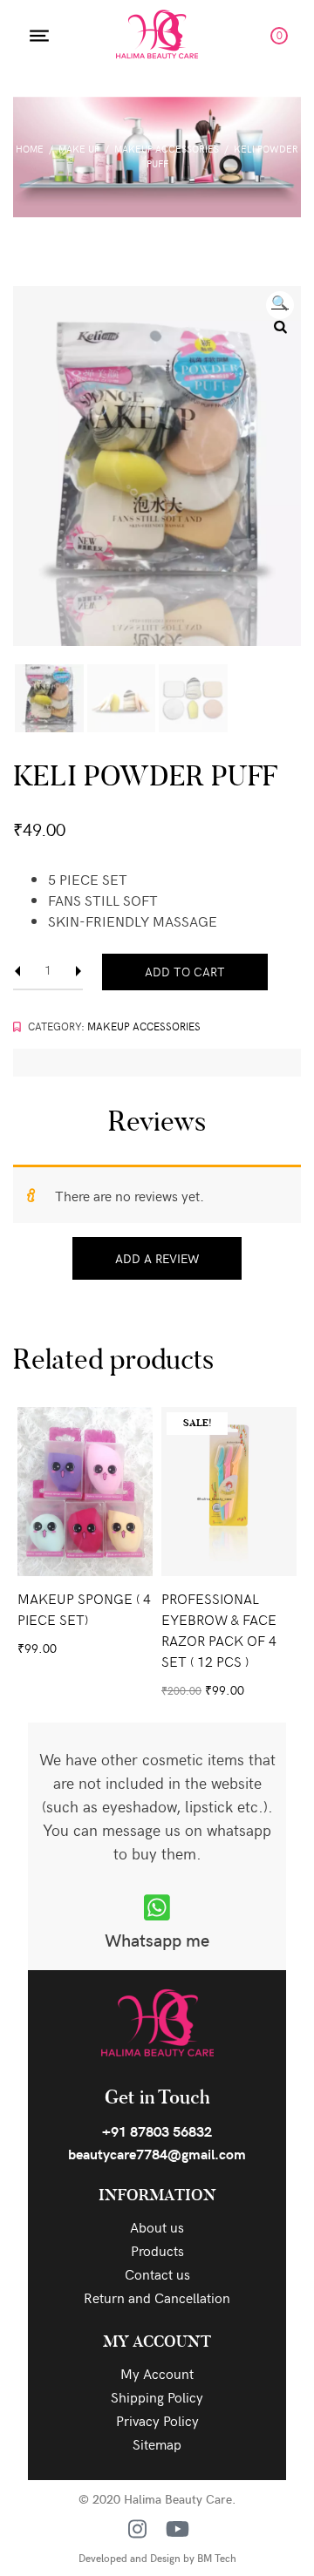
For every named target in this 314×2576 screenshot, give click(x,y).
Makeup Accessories (167, 149)
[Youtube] (177, 2529)
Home (30, 149)
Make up (79, 149)
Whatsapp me (157, 1939)
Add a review (157, 1258)
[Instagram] (137, 2529)
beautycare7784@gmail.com (157, 2154)
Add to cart (185, 972)
